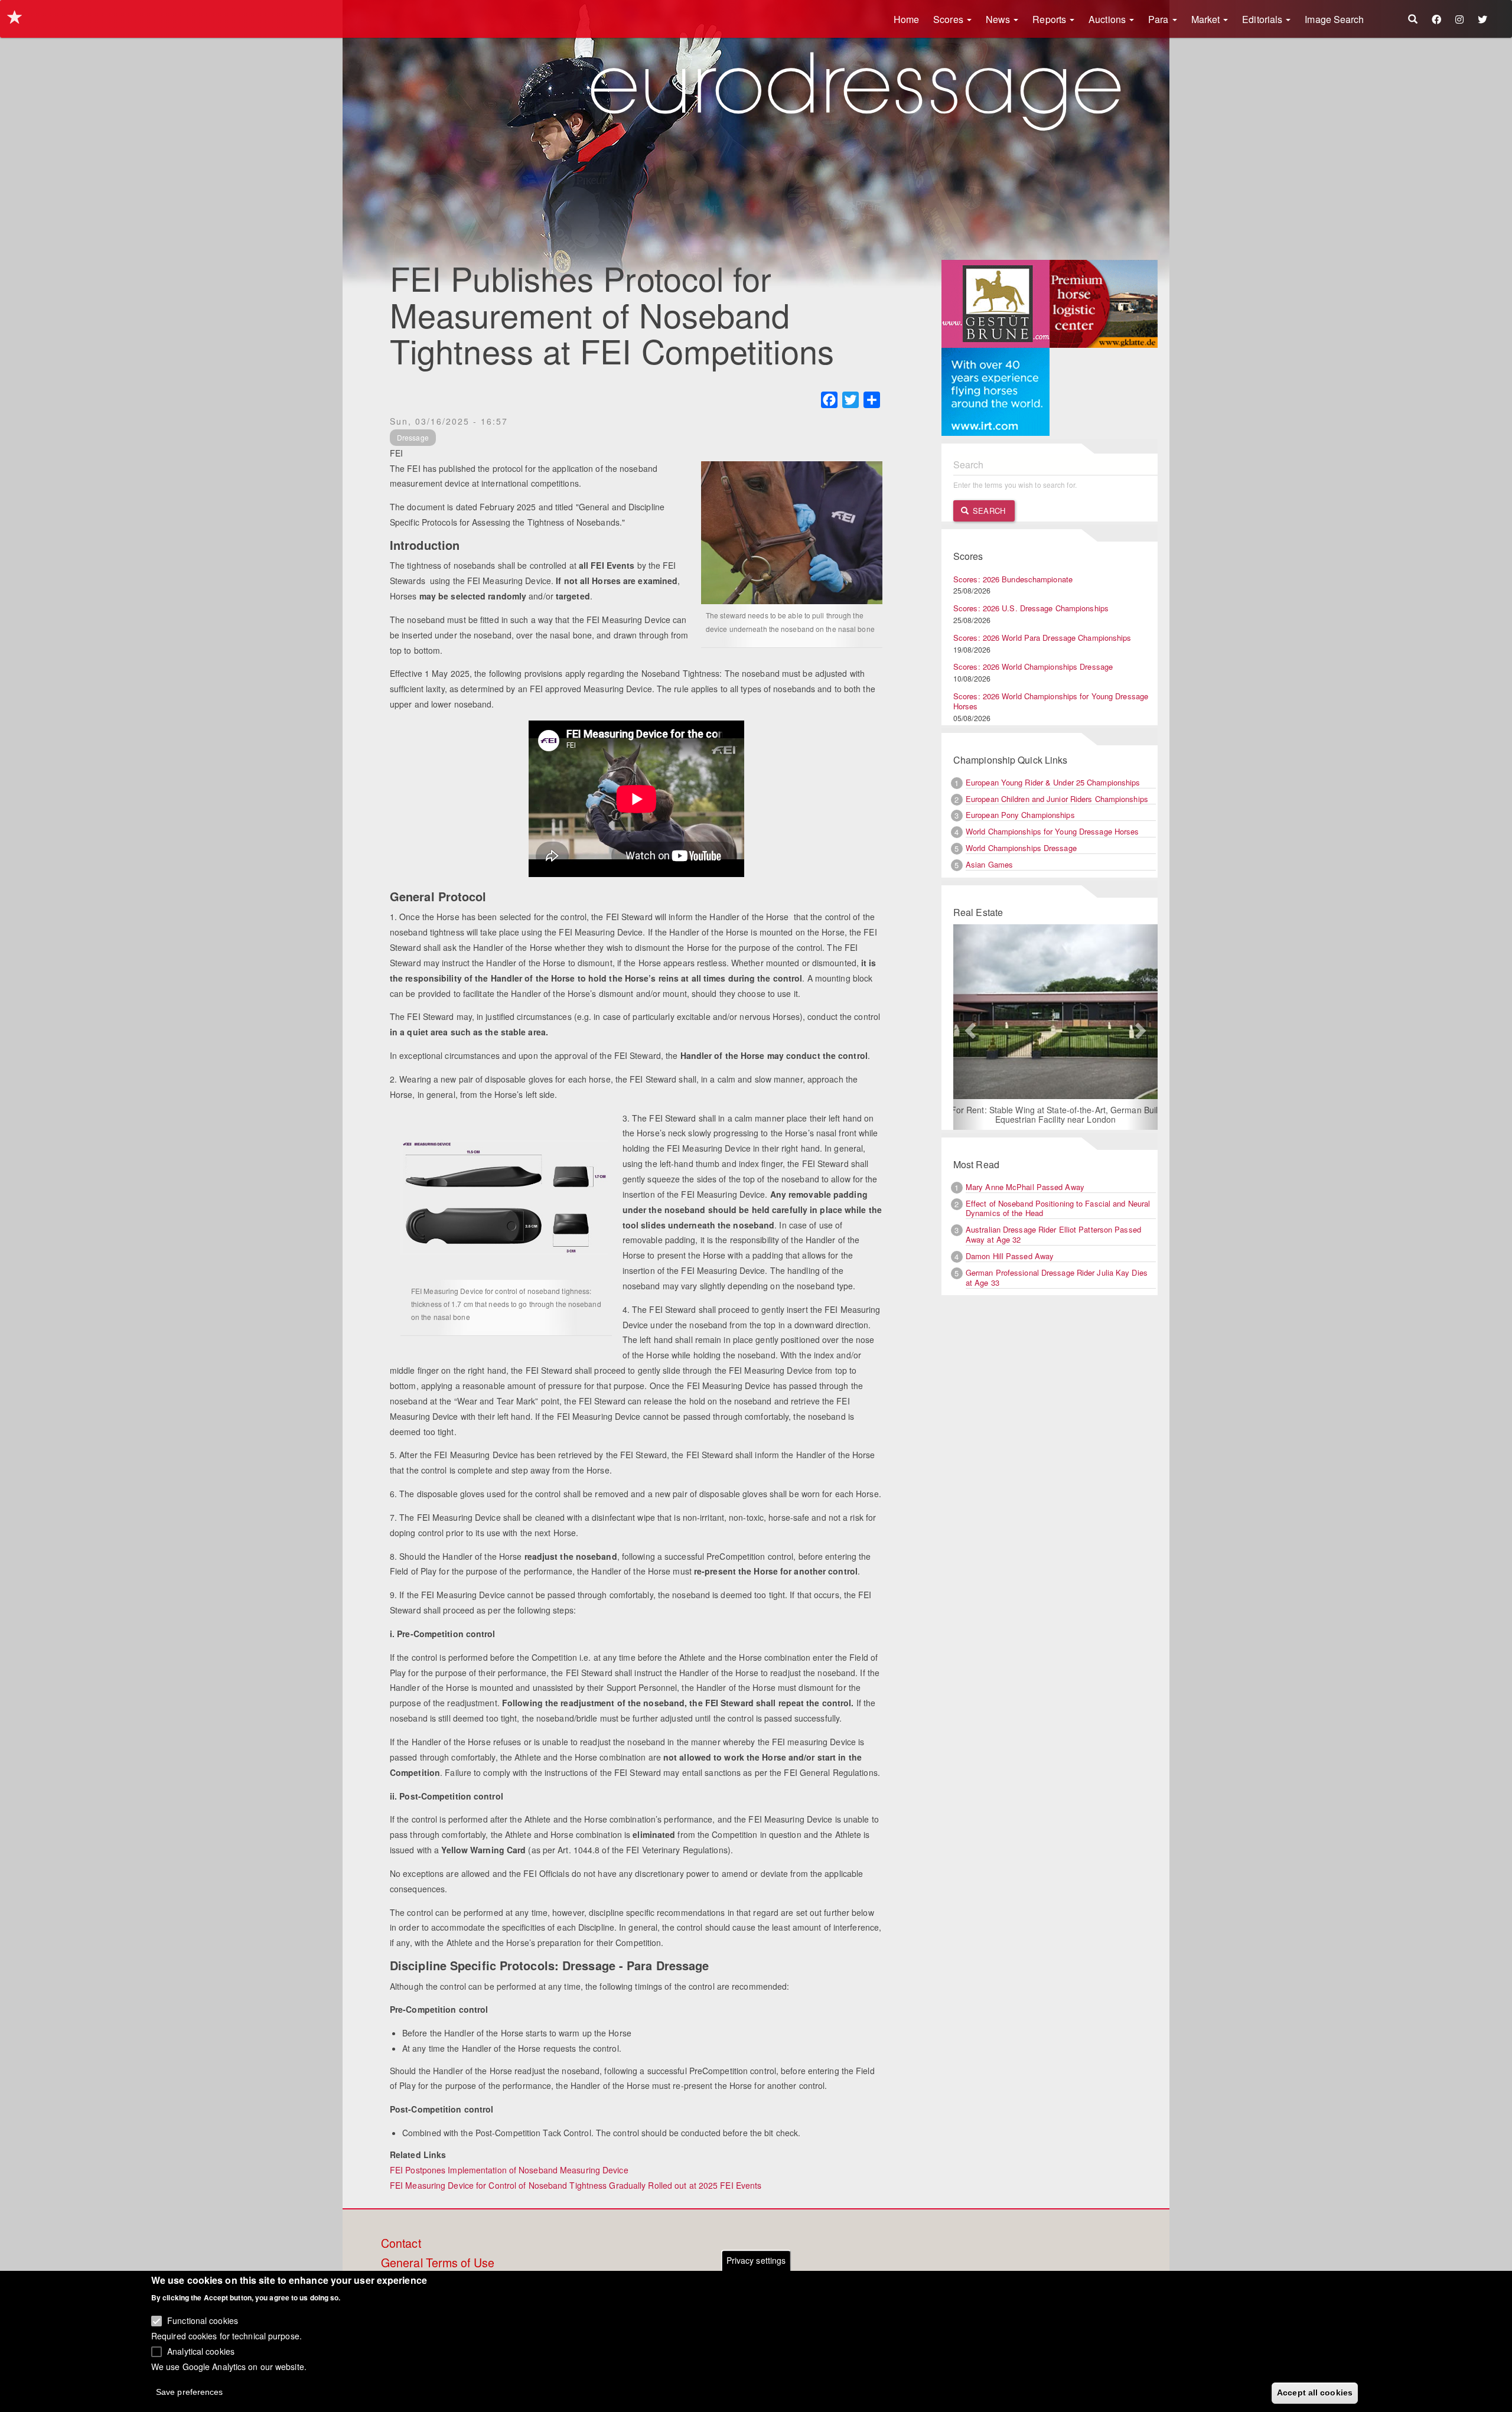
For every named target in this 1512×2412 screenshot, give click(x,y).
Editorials (1263, 19)
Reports (1050, 19)
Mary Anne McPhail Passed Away (1025, 1187)
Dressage (413, 437)
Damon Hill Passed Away (1010, 1257)
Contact (401, 2244)
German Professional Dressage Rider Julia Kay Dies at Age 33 (1057, 1279)
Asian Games (989, 864)
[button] (969, 1027)
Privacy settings (756, 2260)
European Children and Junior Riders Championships (1057, 799)
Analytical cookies (201, 2351)
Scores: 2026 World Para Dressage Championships (1042, 638)
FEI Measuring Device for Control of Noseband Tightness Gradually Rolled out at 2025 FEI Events (576, 2185)
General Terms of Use (438, 2263)
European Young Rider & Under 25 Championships (1053, 782)
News (999, 19)
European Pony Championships (1020, 815)
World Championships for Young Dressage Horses (1052, 831)
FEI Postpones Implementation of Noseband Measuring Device (509, 2170)
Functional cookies (203, 2320)
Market (1207, 19)
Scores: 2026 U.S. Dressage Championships (1031, 608)
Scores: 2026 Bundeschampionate (1013, 579)
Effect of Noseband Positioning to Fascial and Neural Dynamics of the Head (1058, 1209)
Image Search (1334, 19)
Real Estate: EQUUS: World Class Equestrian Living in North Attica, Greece (1055, 1115)
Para (1160, 19)
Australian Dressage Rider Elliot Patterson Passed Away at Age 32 (1053, 1236)
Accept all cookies (1315, 2393)
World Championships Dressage (1021, 848)
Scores (949, 19)
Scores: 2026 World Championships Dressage (1033, 666)
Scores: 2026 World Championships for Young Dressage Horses (1051, 701)
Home (906, 19)
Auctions (1108, 19)
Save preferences (190, 2392)
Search (988, 511)
